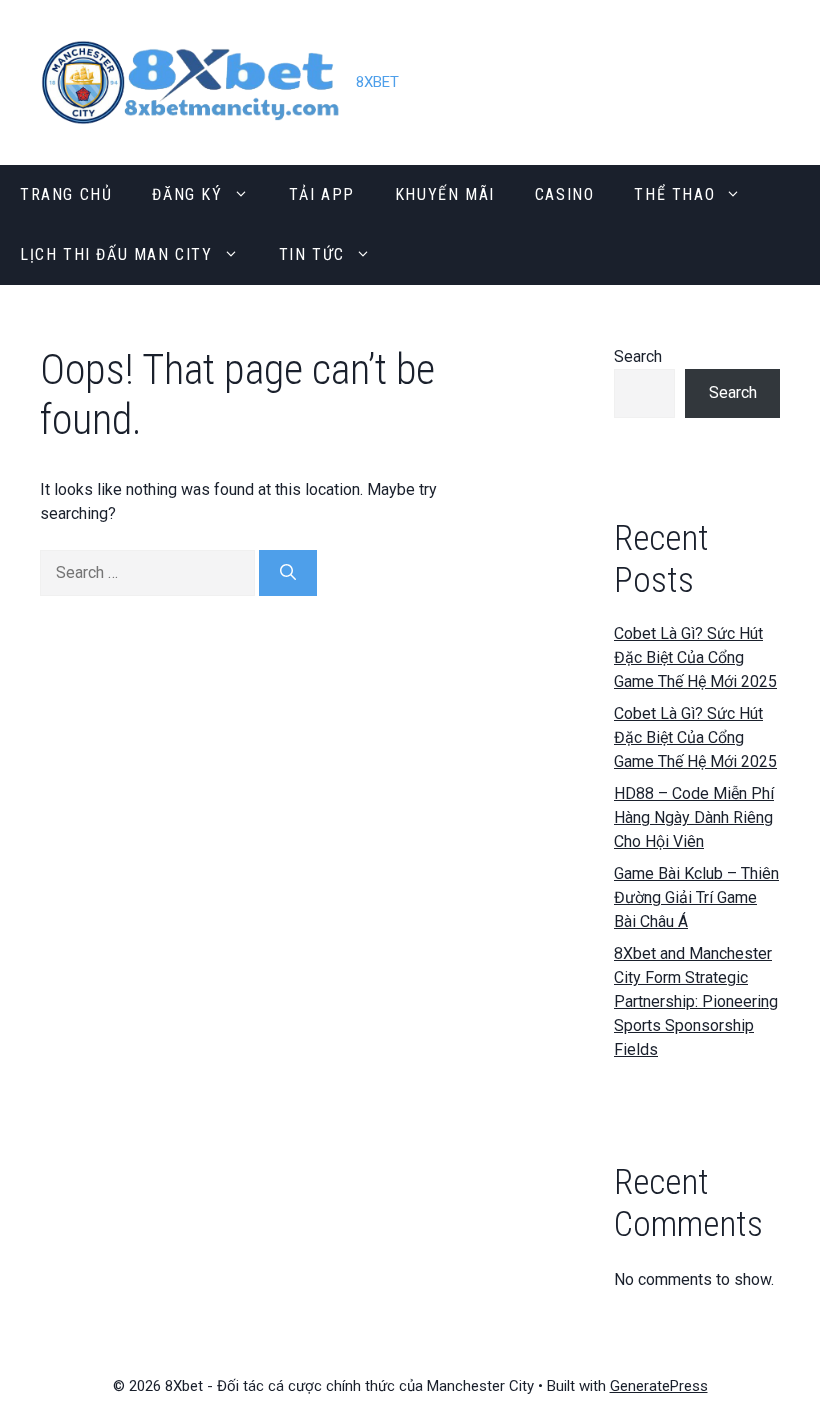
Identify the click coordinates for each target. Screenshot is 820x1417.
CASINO (565, 194)
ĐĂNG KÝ (187, 194)
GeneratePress (659, 1386)
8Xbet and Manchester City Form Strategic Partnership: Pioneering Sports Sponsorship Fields (696, 1001)
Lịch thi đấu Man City (116, 254)
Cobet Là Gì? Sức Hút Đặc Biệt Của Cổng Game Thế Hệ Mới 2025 (695, 657)
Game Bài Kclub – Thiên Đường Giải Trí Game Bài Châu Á (696, 897)
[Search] (288, 573)
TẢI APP (322, 194)
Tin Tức (312, 254)
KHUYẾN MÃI (445, 194)
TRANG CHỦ (66, 194)
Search (638, 356)
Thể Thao (674, 194)
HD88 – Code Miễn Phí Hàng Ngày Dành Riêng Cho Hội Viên (694, 817)
